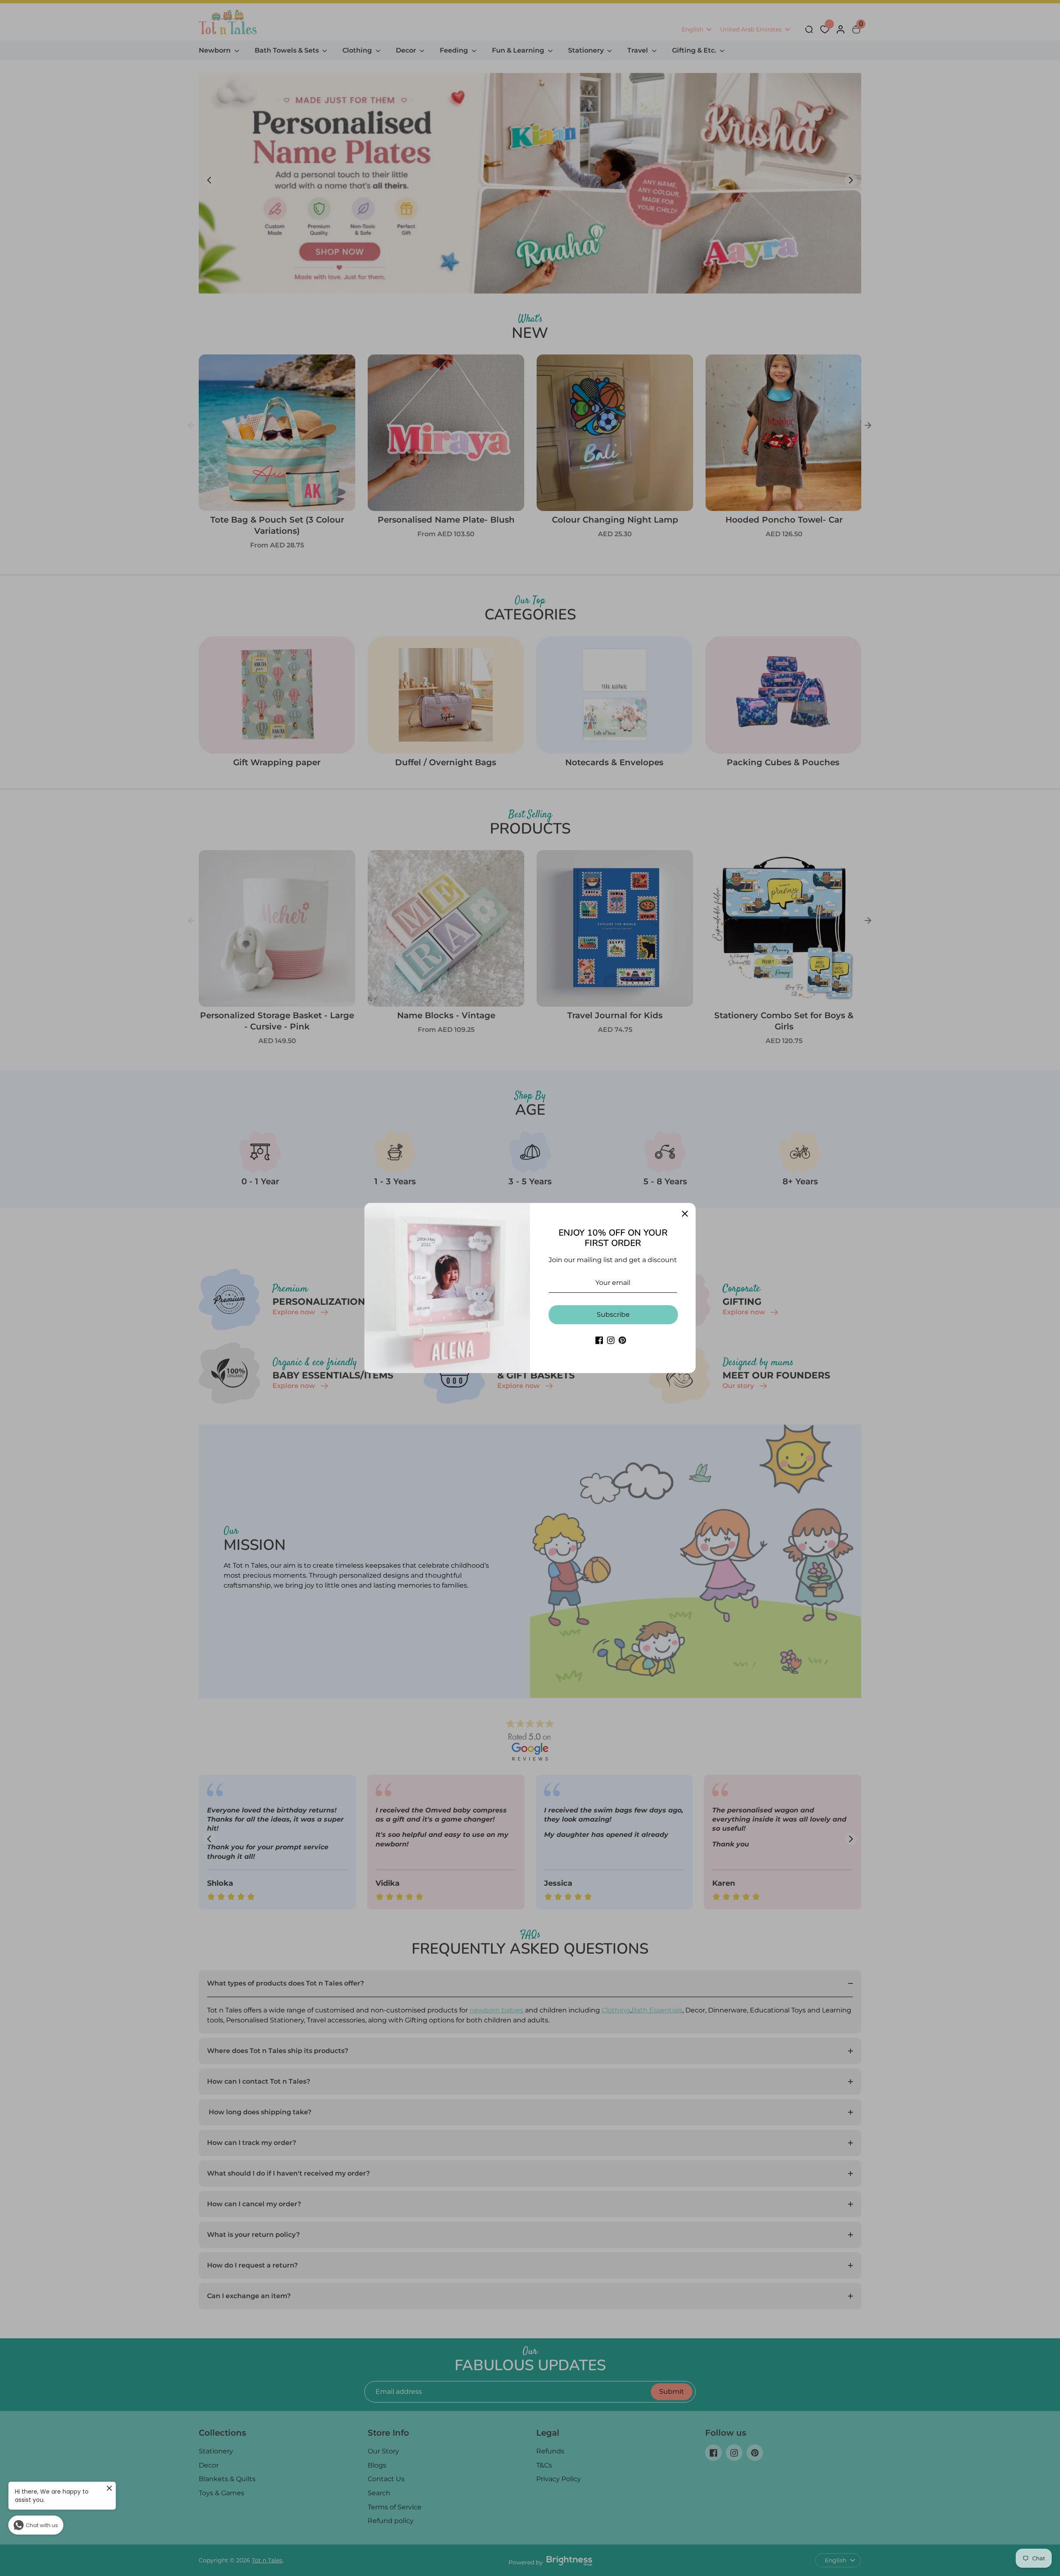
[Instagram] (611, 1340)
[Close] (685, 1214)
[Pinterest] (622, 1340)
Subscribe (613, 1315)
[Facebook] (599, 1340)
